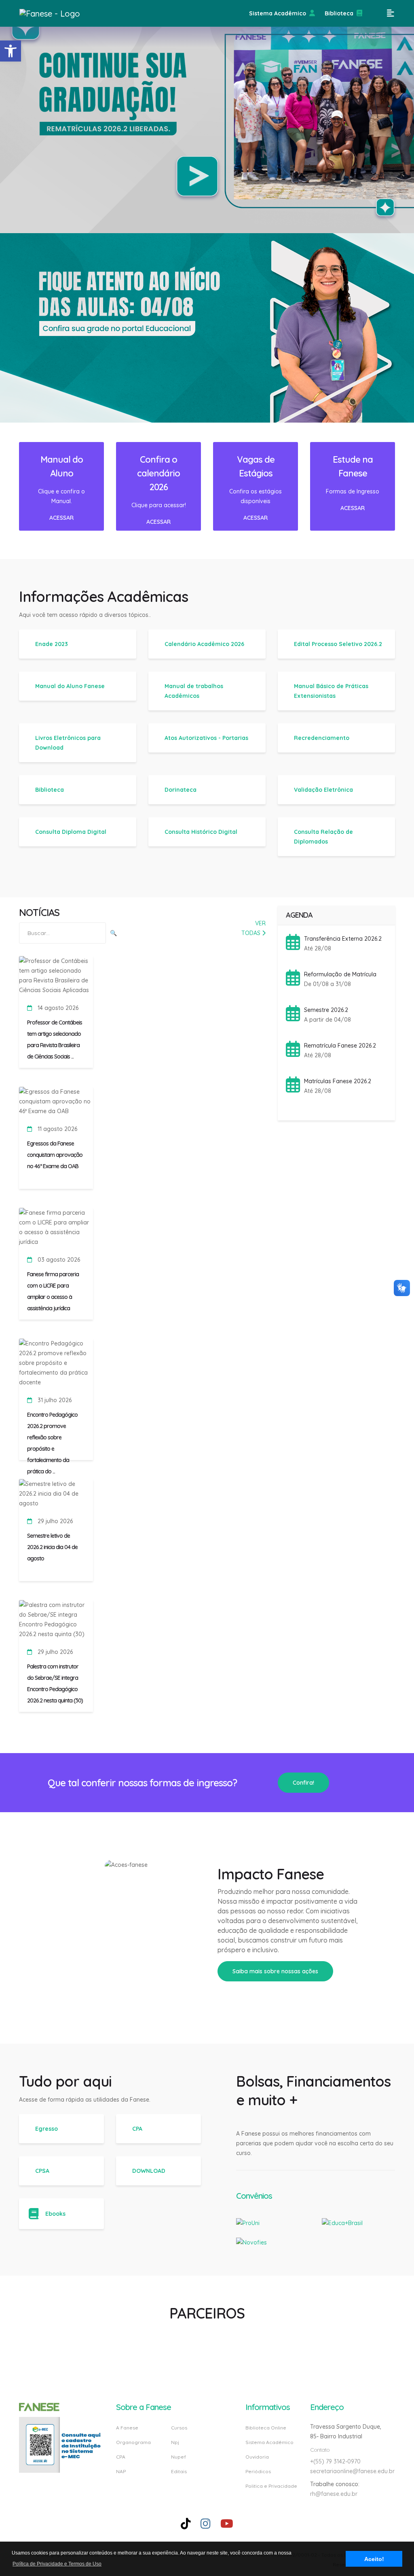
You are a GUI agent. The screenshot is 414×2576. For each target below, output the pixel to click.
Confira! (303, 1783)
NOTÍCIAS (39, 912)
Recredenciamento (322, 738)
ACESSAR (61, 518)
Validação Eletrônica (323, 790)
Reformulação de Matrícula (340, 974)
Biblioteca (339, 13)
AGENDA (299, 915)
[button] (11, 51)
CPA (137, 2129)
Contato (320, 2450)
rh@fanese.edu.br (334, 2494)
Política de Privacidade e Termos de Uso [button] (57, 2564)
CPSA (42, 2171)
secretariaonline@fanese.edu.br (352, 2471)
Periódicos (258, 2471)
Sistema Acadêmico (278, 13)
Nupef (178, 2457)
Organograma (133, 2442)
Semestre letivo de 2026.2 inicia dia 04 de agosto (52, 1547)
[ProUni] (248, 2218)
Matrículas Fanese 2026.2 (338, 1081)
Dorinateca (181, 790)
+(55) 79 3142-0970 (335, 2461)
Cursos (179, 2428)
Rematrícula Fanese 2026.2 (340, 1046)
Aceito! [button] (374, 2559)
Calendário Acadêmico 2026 (204, 644)
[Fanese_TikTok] (186, 2524)
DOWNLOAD (149, 2171)
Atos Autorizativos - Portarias (206, 738)
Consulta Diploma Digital (71, 832)
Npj (175, 2442)
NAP (121, 2471)
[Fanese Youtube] (227, 2524)
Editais (179, 2471)
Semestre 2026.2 (326, 1010)
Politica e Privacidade (271, 2486)
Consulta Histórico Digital (201, 832)
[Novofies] (251, 2237)
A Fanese (127, 2428)
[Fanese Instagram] (206, 2524)
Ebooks (55, 2214)
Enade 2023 (52, 644)
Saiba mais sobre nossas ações (275, 1971)
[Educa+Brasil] (342, 2218)
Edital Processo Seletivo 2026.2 (338, 644)
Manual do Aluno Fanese (70, 686)
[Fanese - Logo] (60, 13)
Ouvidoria (257, 2457)
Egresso (46, 2129)
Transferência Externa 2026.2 (343, 939)
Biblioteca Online (266, 2428)
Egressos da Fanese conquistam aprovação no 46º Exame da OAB (55, 1155)
